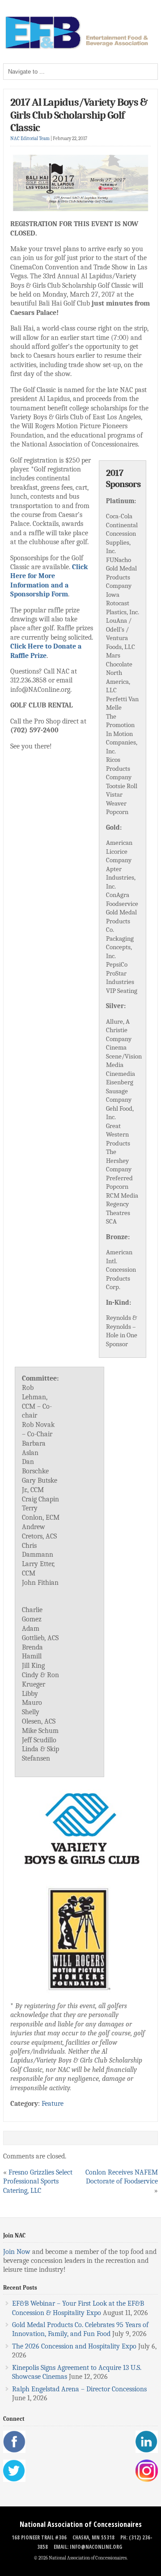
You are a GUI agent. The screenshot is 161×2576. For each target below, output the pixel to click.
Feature (53, 2104)
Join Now (17, 2252)
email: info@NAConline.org (88, 2547)
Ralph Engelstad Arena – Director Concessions (79, 2389)
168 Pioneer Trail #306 (39, 2537)
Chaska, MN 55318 (93, 2537)
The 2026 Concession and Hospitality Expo (74, 2346)
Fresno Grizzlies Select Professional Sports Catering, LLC (38, 2181)
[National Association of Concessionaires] (80, 48)
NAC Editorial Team (30, 139)
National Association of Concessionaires (81, 2524)
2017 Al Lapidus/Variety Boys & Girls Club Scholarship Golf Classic (79, 115)
